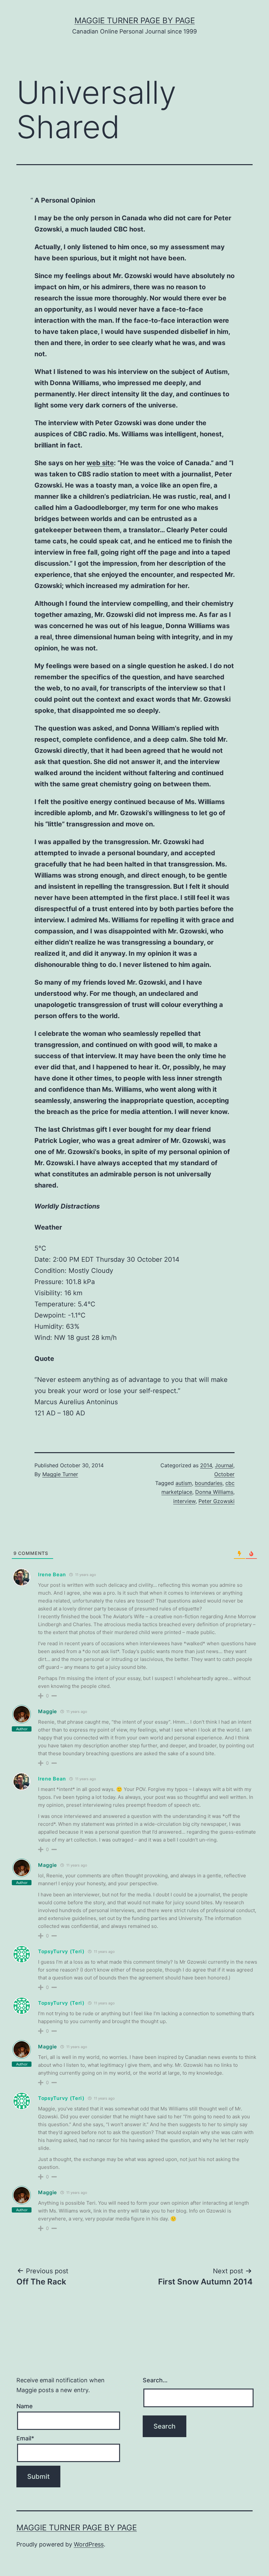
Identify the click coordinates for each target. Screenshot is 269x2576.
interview (184, 1501)
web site (100, 463)
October (224, 1474)
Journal (224, 1465)
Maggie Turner (60, 1474)
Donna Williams (214, 1492)
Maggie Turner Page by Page (135, 21)
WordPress (89, 2544)
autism (184, 1483)
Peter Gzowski (217, 1501)
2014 (206, 1465)
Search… (155, 2380)
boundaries (209, 1483)
